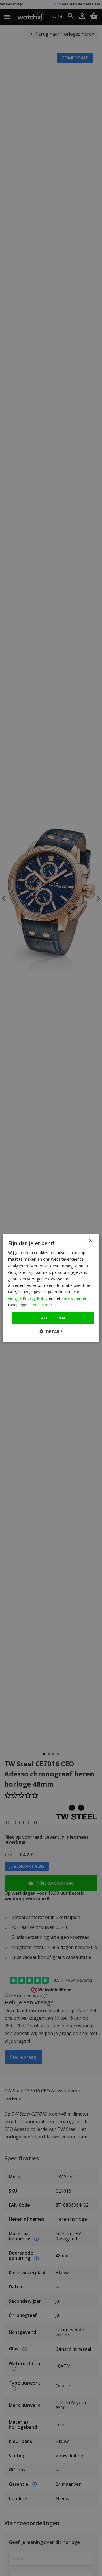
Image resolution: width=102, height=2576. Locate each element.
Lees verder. (42, 1305)
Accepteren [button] (53, 1318)
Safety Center (74, 1298)
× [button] (90, 1241)
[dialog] (51, 1288)
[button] (51, 1331)
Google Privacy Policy (28, 1298)
